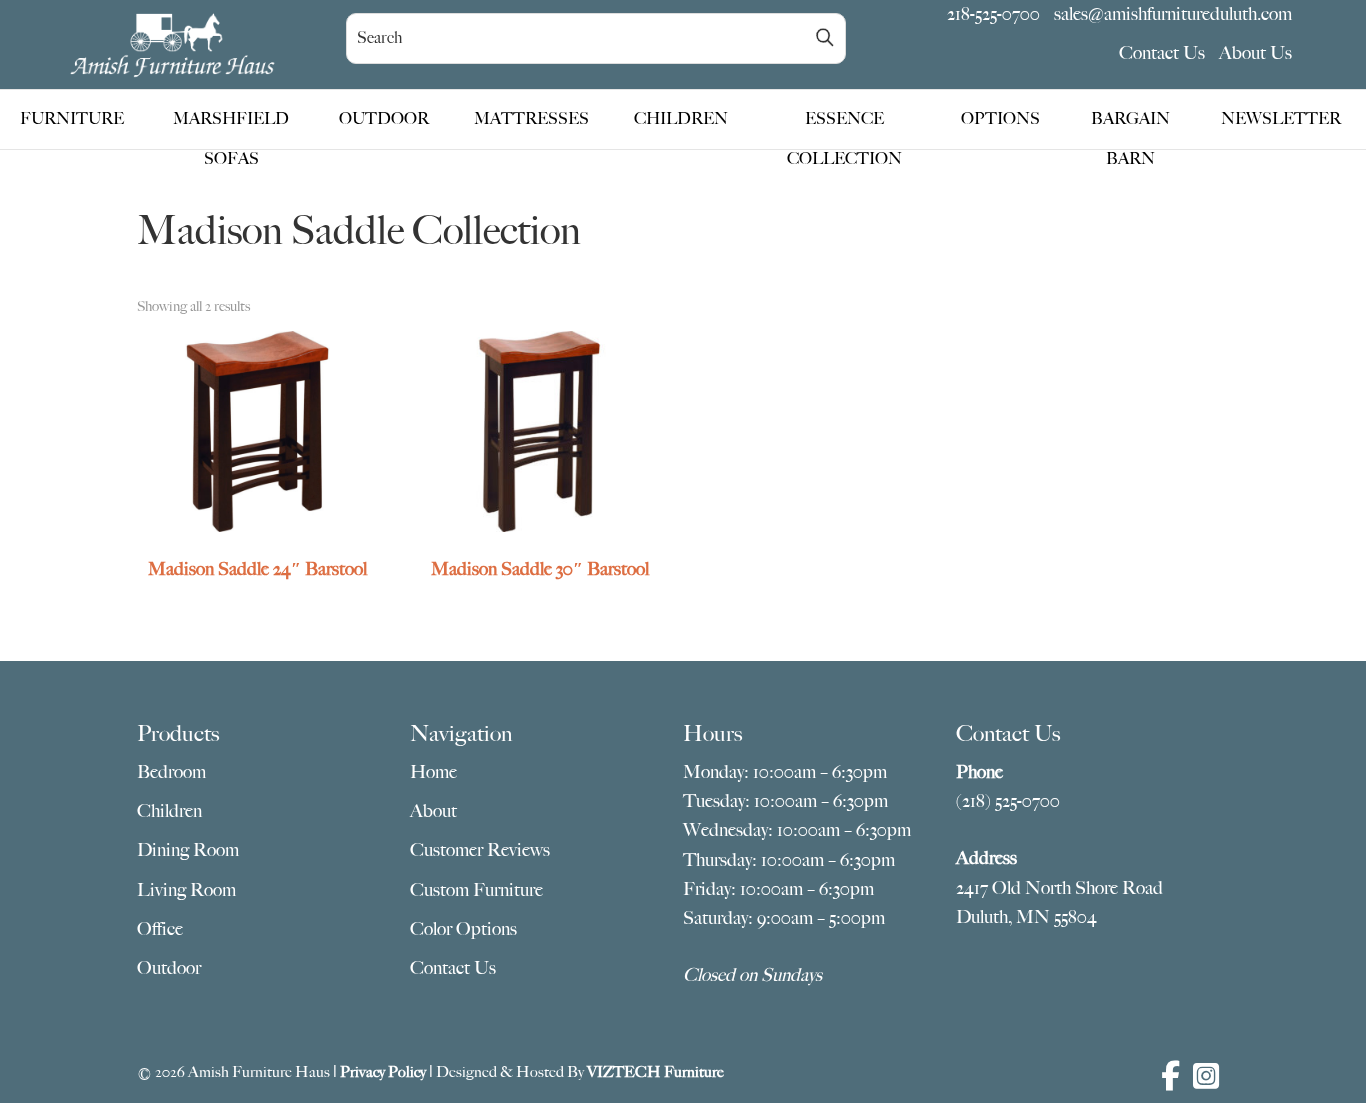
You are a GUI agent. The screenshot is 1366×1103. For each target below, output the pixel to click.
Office (160, 929)
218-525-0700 (993, 14)
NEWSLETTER (1281, 119)
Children (169, 811)
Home (433, 772)
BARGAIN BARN (1130, 124)
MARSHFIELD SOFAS (231, 124)
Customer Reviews (480, 850)
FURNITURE (72, 119)
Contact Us (1162, 53)
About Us (1255, 53)
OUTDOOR (384, 119)
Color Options (463, 929)
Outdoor (169, 968)
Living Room (186, 890)
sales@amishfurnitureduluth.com (1173, 14)
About (433, 811)
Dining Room (188, 850)
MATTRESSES (531, 119)
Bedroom (171, 772)
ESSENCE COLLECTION (844, 124)
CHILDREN (681, 119)
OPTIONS (1000, 119)
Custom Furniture (476, 890)
